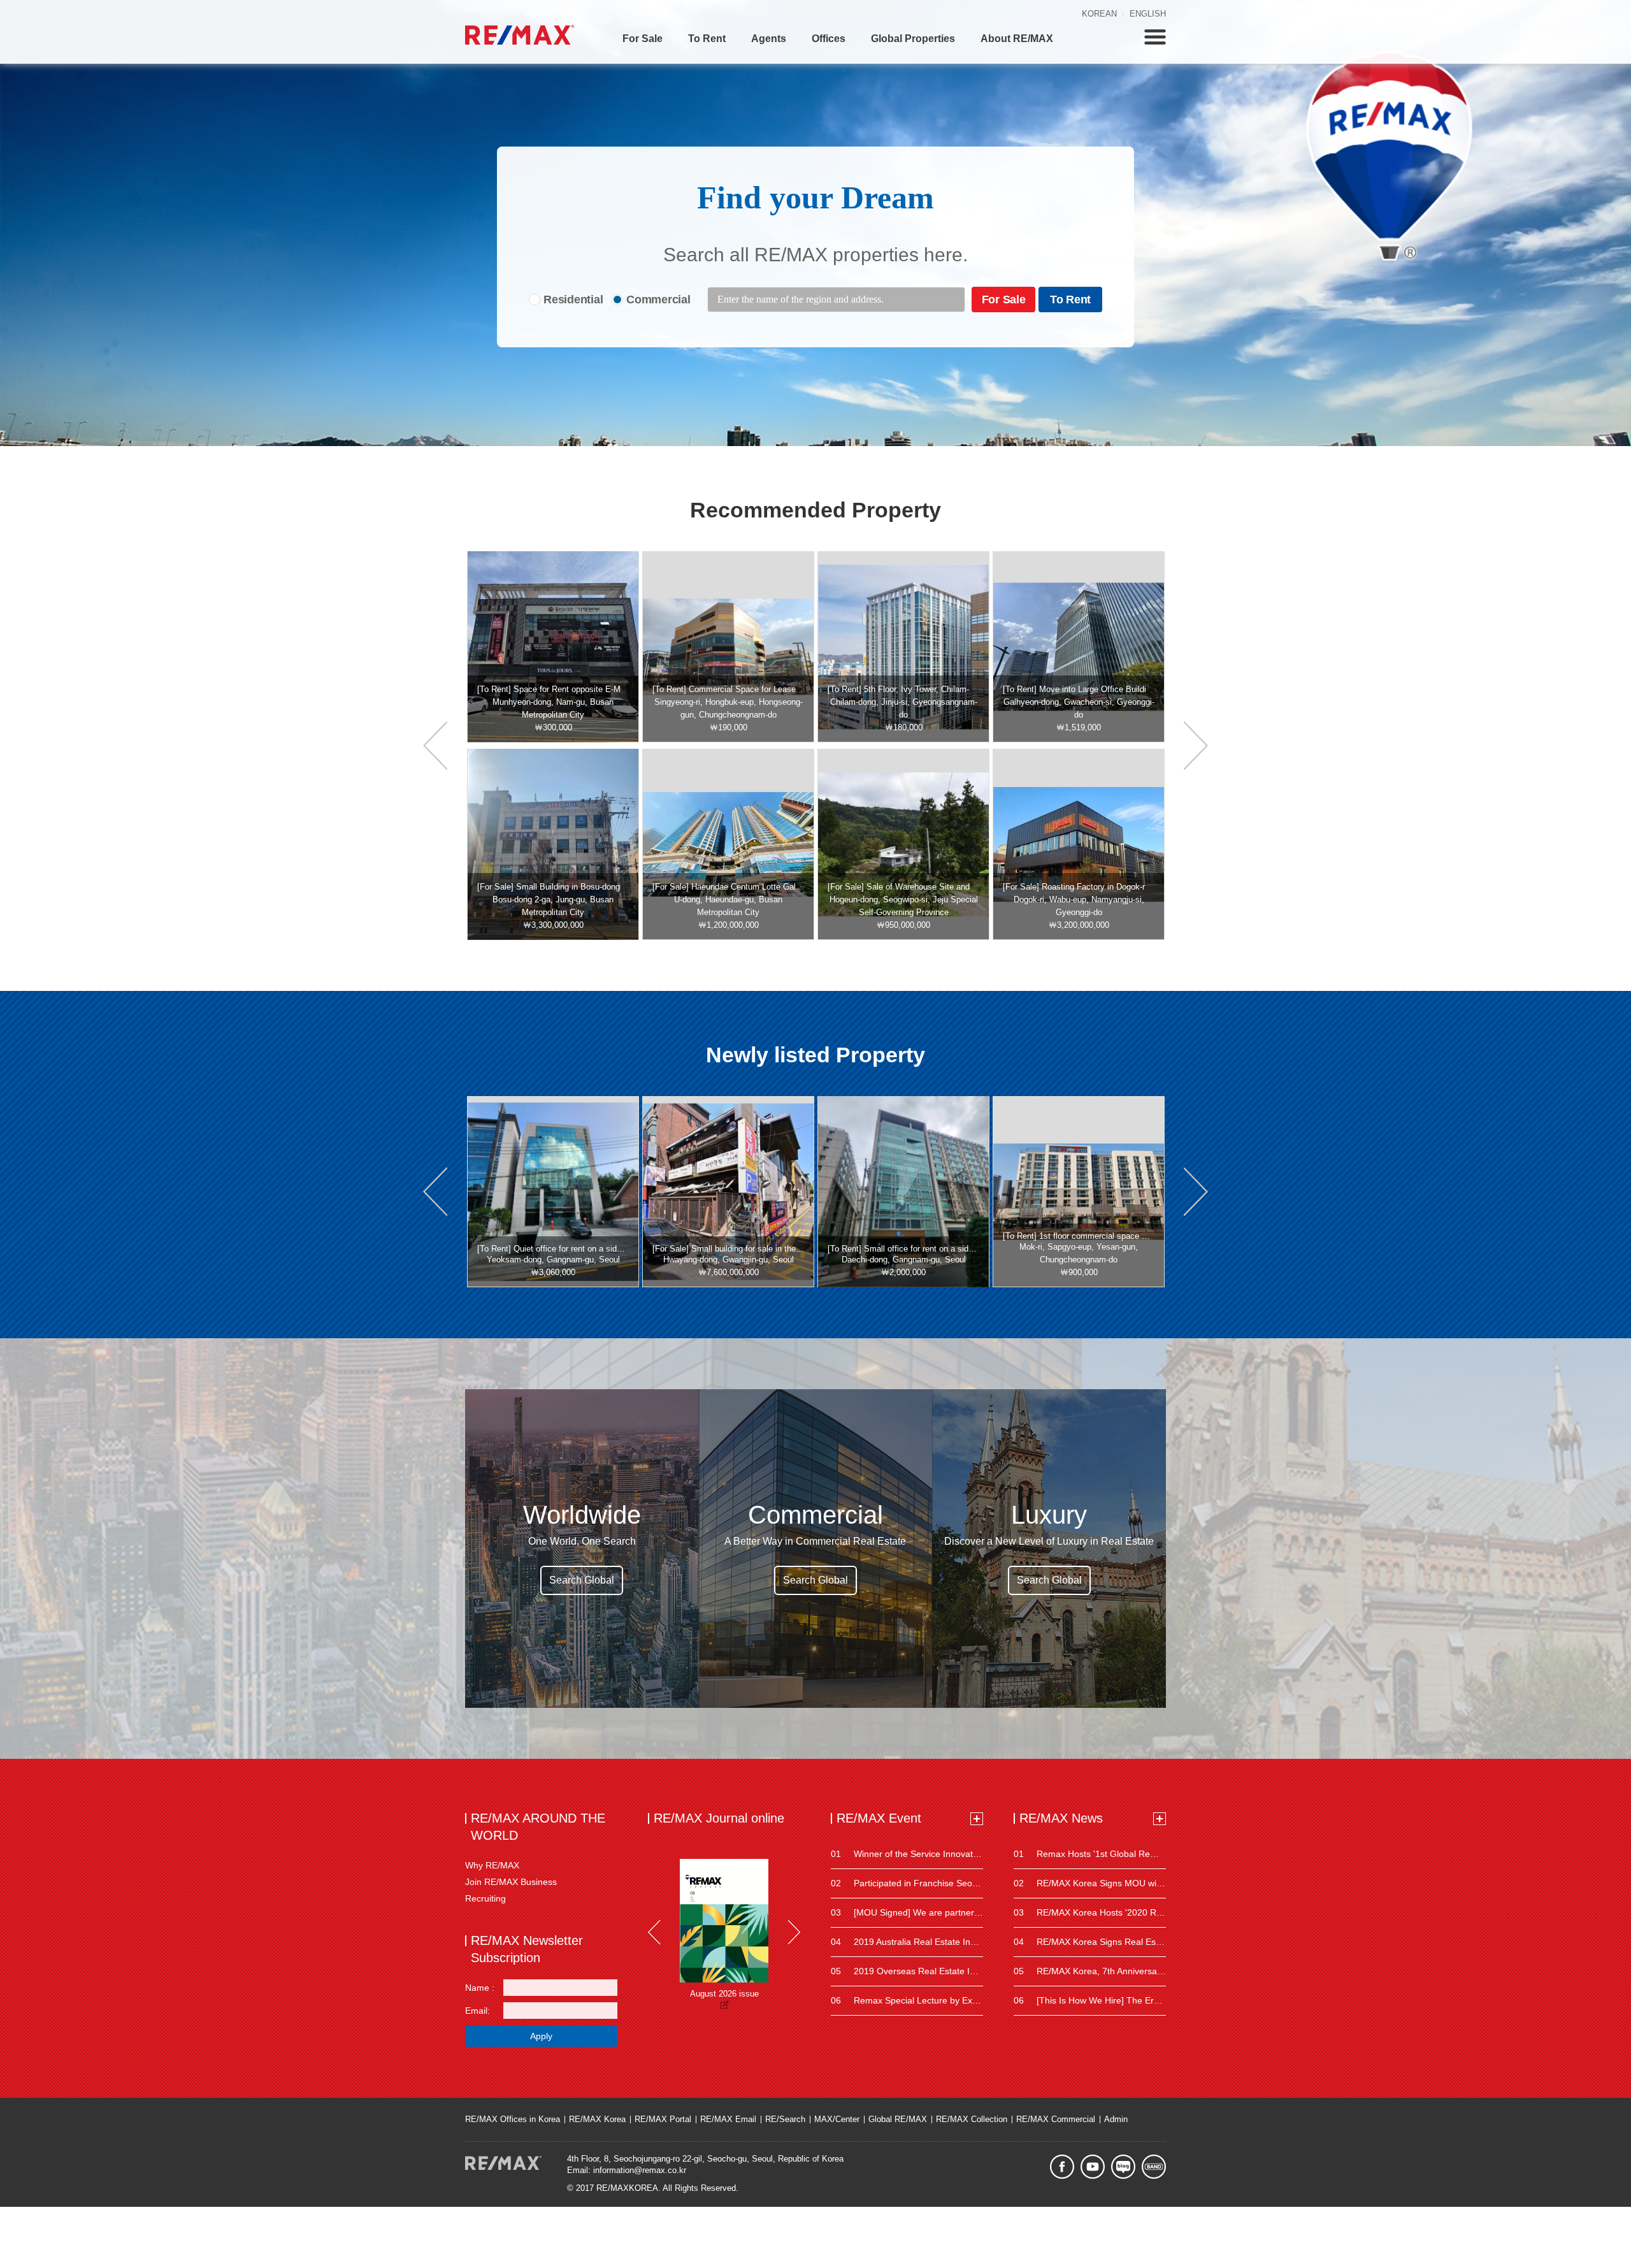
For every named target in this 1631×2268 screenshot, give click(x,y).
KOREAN (1099, 14)
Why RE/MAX (492, 1865)
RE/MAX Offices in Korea (513, 2119)
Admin (1116, 2119)
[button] (435, 1192)
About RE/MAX (1017, 39)
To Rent (707, 39)
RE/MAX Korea (597, 2119)
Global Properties (913, 39)
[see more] (977, 1819)
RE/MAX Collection (972, 2119)
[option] (553, 647)
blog (1123, 2167)
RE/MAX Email (728, 2119)
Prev (654, 1932)
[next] (1196, 746)
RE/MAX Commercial (1056, 2119)
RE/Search (785, 2119)
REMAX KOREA (520, 35)
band (1154, 2167)
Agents (769, 39)
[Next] (794, 1932)
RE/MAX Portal (663, 2119)
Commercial (658, 300)
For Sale (643, 39)
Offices (829, 39)
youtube (1093, 2167)
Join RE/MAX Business (511, 1882)
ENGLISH (1148, 14)
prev (435, 746)
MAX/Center (837, 2119)
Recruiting (485, 1898)
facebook (1062, 2167)
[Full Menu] (1155, 37)
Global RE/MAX (898, 2119)
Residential (573, 300)
